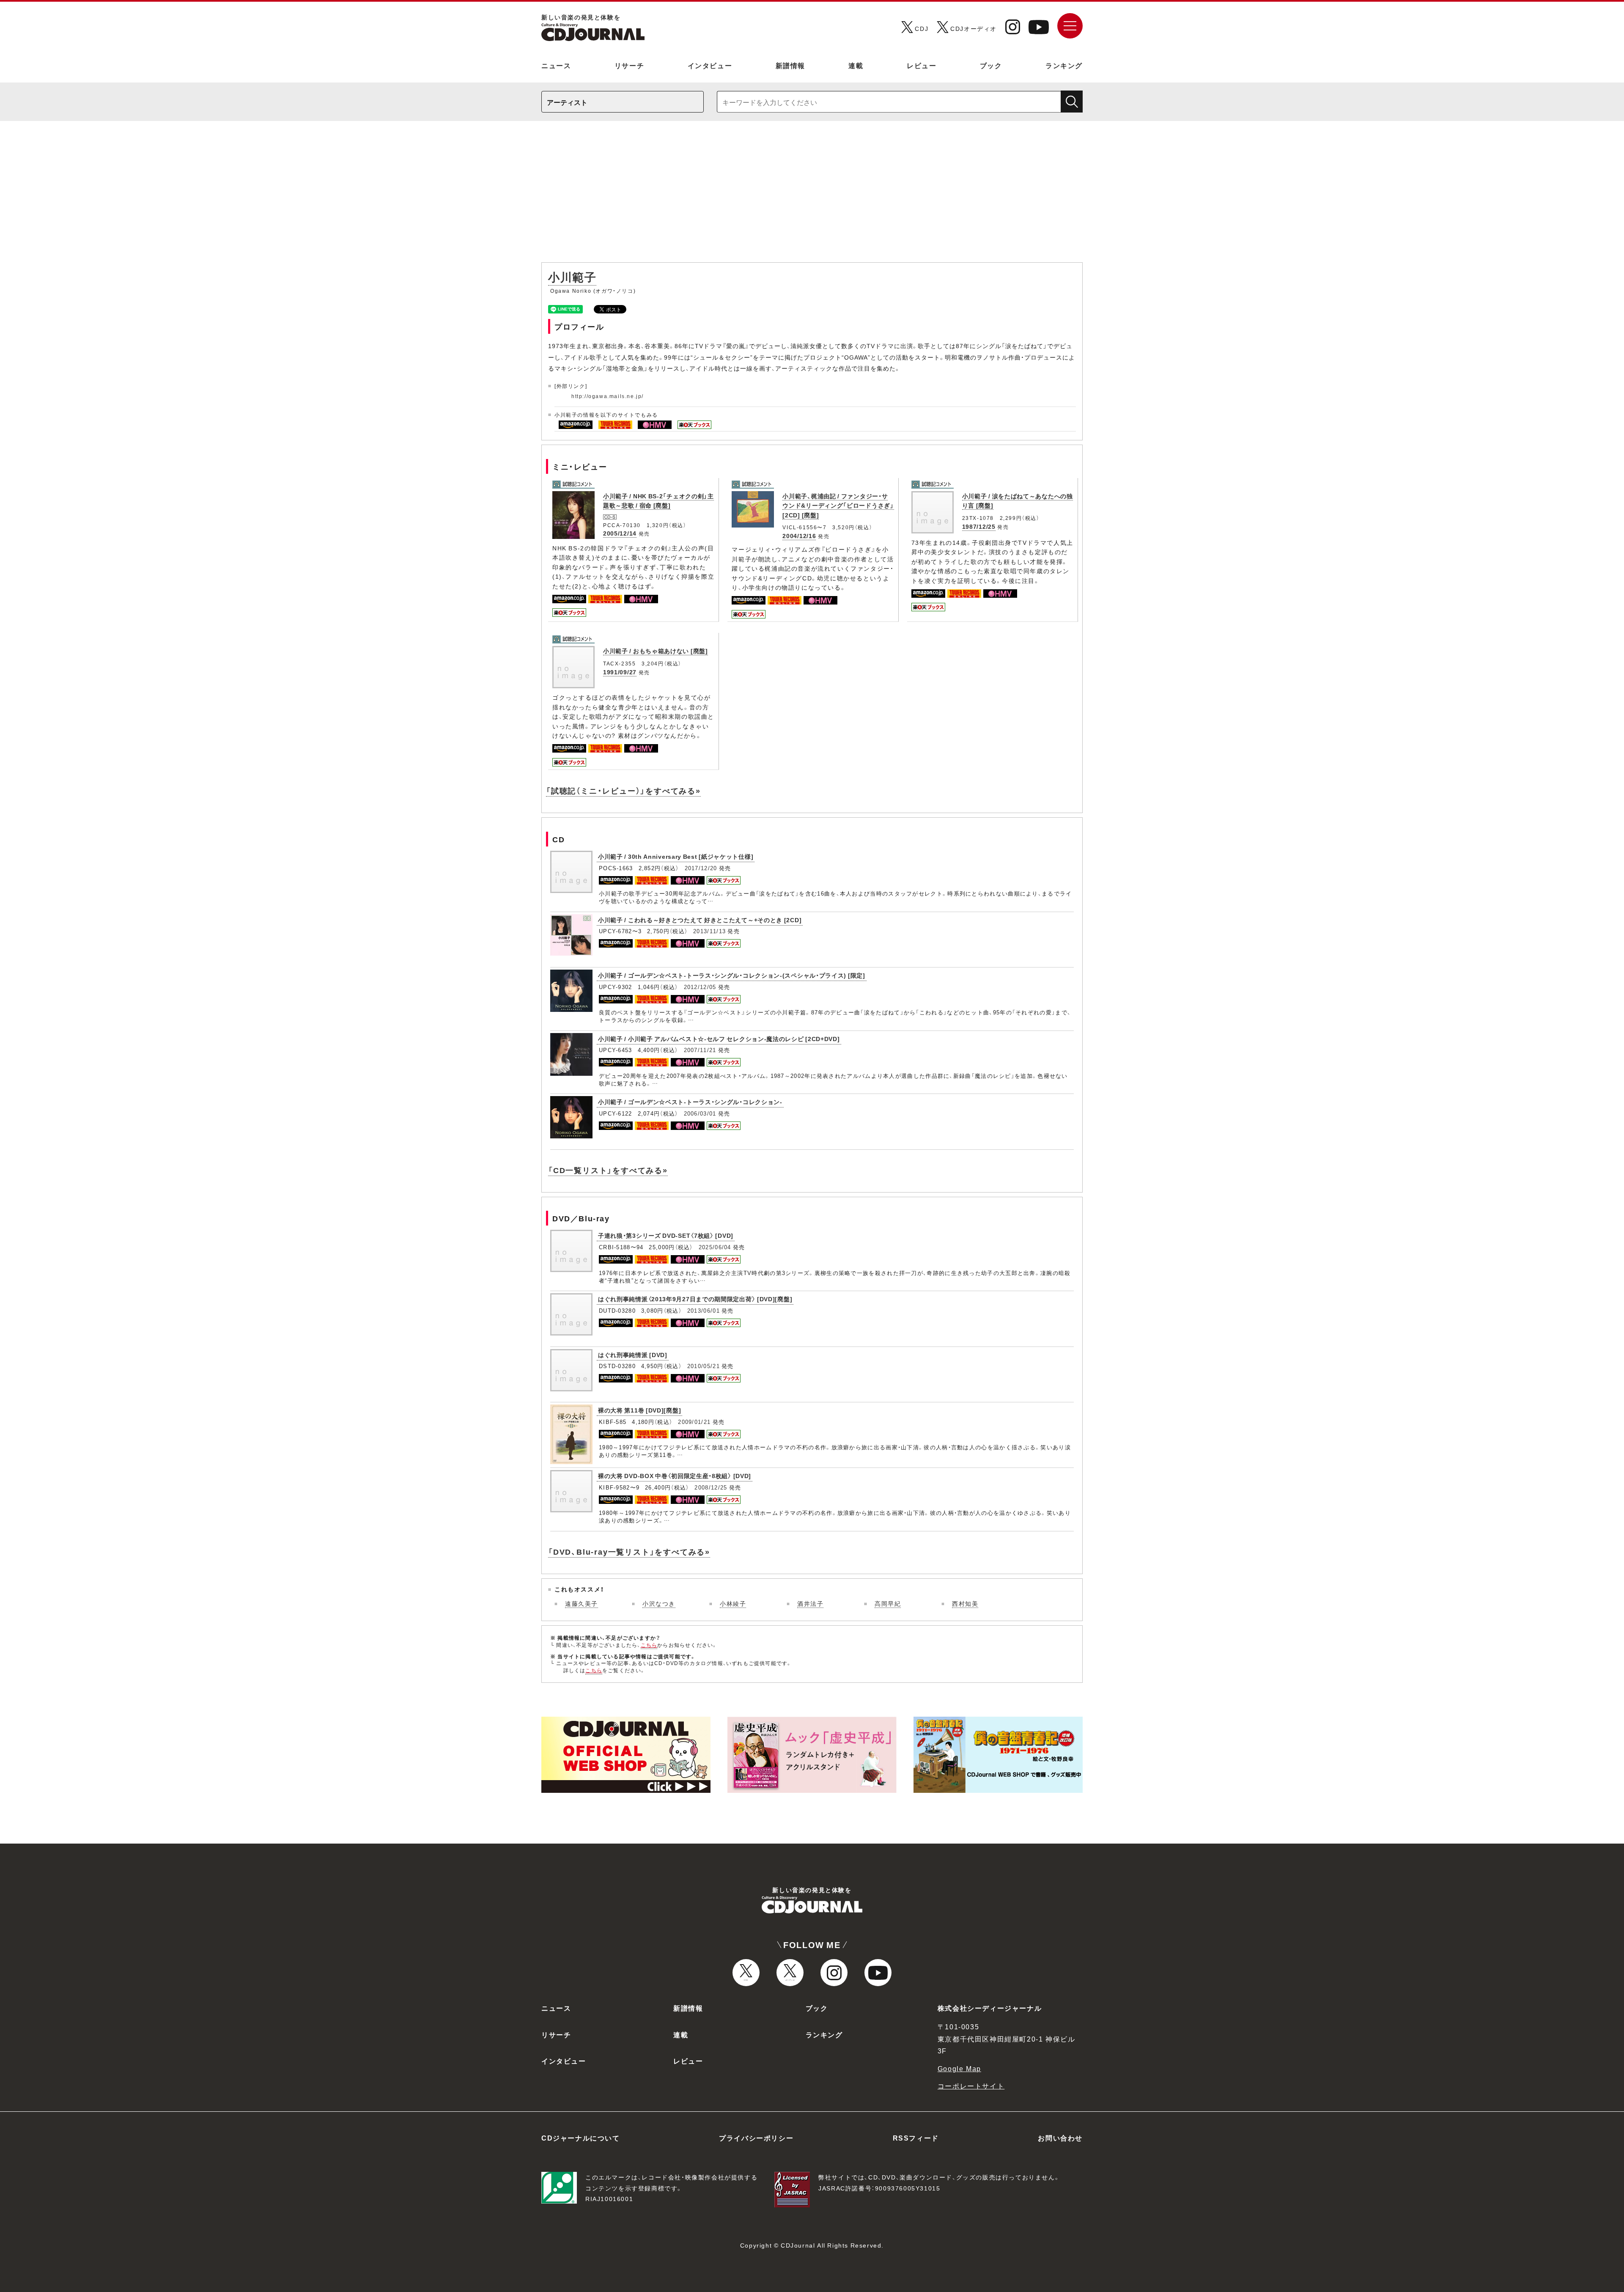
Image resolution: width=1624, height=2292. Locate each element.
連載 (856, 65)
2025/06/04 (715, 1247)
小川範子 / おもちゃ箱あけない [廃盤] (656, 651)
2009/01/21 (694, 1422)
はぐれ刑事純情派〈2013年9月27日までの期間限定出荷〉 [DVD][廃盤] (695, 1299)
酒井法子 (810, 1603)
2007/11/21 (700, 1050)
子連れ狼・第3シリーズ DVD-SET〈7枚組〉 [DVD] (666, 1235)
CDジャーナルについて (581, 2138)
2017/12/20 (701, 868)
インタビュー (710, 65)
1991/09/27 (620, 672)
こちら (649, 1645)
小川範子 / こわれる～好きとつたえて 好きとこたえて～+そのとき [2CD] (700, 920)
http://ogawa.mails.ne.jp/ (608, 396)
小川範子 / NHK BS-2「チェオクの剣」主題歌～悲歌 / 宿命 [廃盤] (658, 500)
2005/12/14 (620, 533)
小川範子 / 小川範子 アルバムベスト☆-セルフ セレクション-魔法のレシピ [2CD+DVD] (719, 1039)
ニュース (556, 65)
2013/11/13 (709, 931)
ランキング (1064, 65)
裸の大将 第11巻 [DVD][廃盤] (639, 1410)
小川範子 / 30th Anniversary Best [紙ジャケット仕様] (676, 856)
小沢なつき (659, 1603)
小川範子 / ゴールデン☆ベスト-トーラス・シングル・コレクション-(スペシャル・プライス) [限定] (732, 975)
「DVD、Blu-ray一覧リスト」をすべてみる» (629, 1551)
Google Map (959, 2068)
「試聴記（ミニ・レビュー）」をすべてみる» (623, 790)
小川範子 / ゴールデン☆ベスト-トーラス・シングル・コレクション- (690, 1102)
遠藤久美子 (582, 1603)
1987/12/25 (979, 526)
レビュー (922, 65)
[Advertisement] (812, 196)
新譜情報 (790, 65)
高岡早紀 (888, 1603)
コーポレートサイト (971, 2086)
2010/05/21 (704, 1366)
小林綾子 (733, 1603)
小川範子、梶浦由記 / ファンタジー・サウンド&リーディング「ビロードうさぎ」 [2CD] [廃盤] (838, 505)
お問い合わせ (1060, 2138)
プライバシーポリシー (756, 2138)
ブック (991, 65)
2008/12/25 (711, 1487)
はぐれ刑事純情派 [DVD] (633, 1355)
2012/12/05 (700, 987)
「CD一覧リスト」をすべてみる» (608, 1170)
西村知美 (965, 1603)
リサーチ (629, 65)
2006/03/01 (700, 1113)
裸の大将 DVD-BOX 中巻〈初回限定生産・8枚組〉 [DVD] (675, 1476)
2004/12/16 (799, 536)
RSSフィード (916, 2138)
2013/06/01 (704, 1310)
